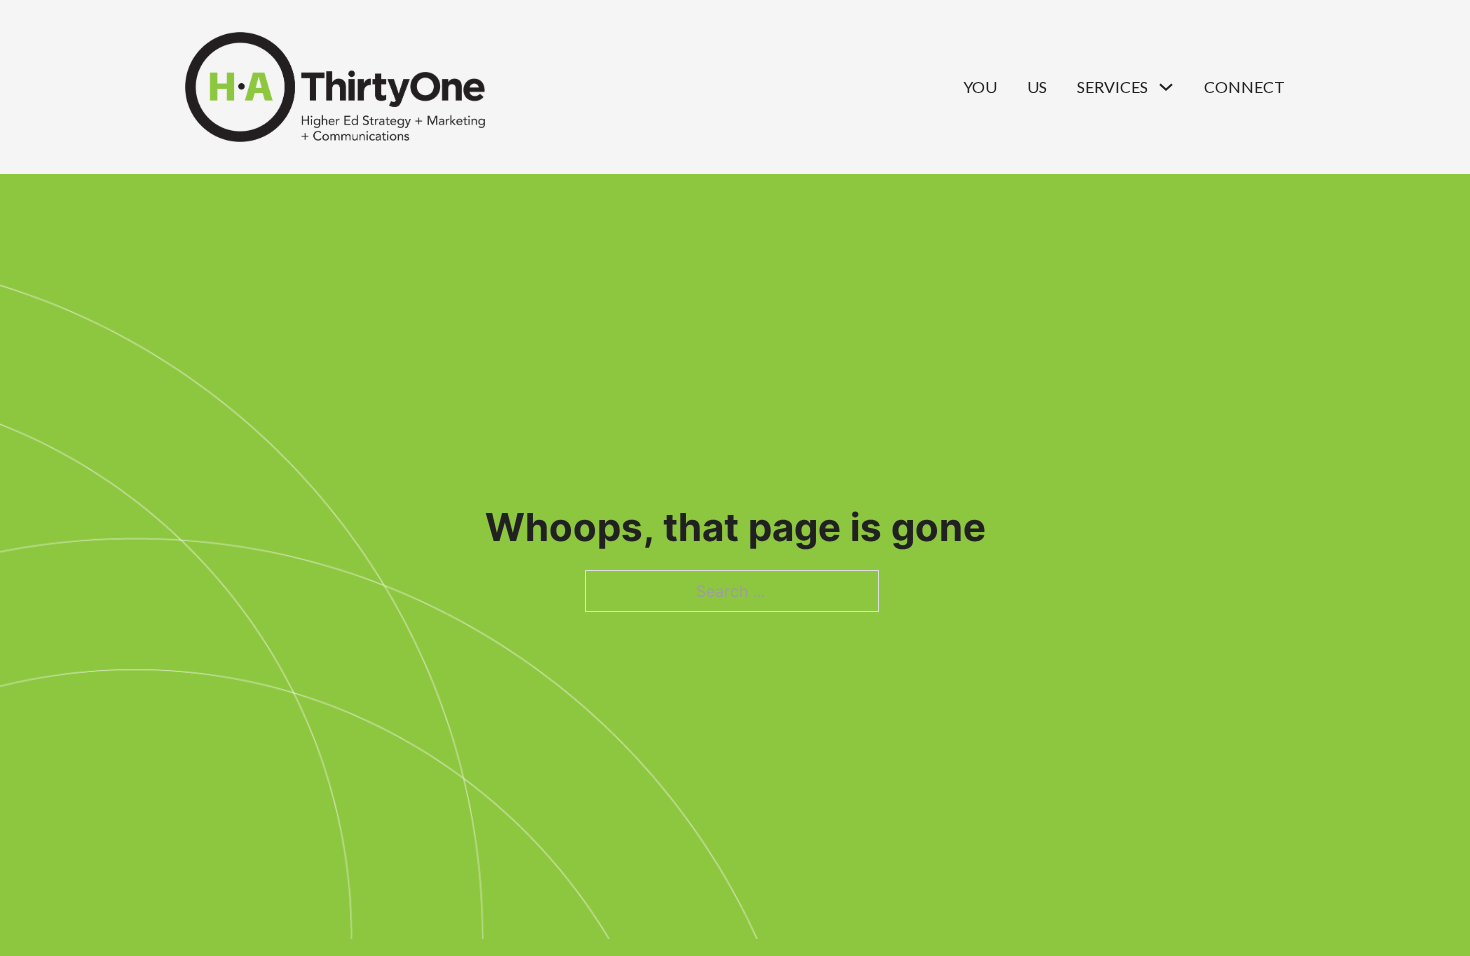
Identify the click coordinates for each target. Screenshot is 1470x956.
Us (1037, 86)
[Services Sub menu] (1166, 87)
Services (1112, 86)
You (980, 86)
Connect (1244, 86)
